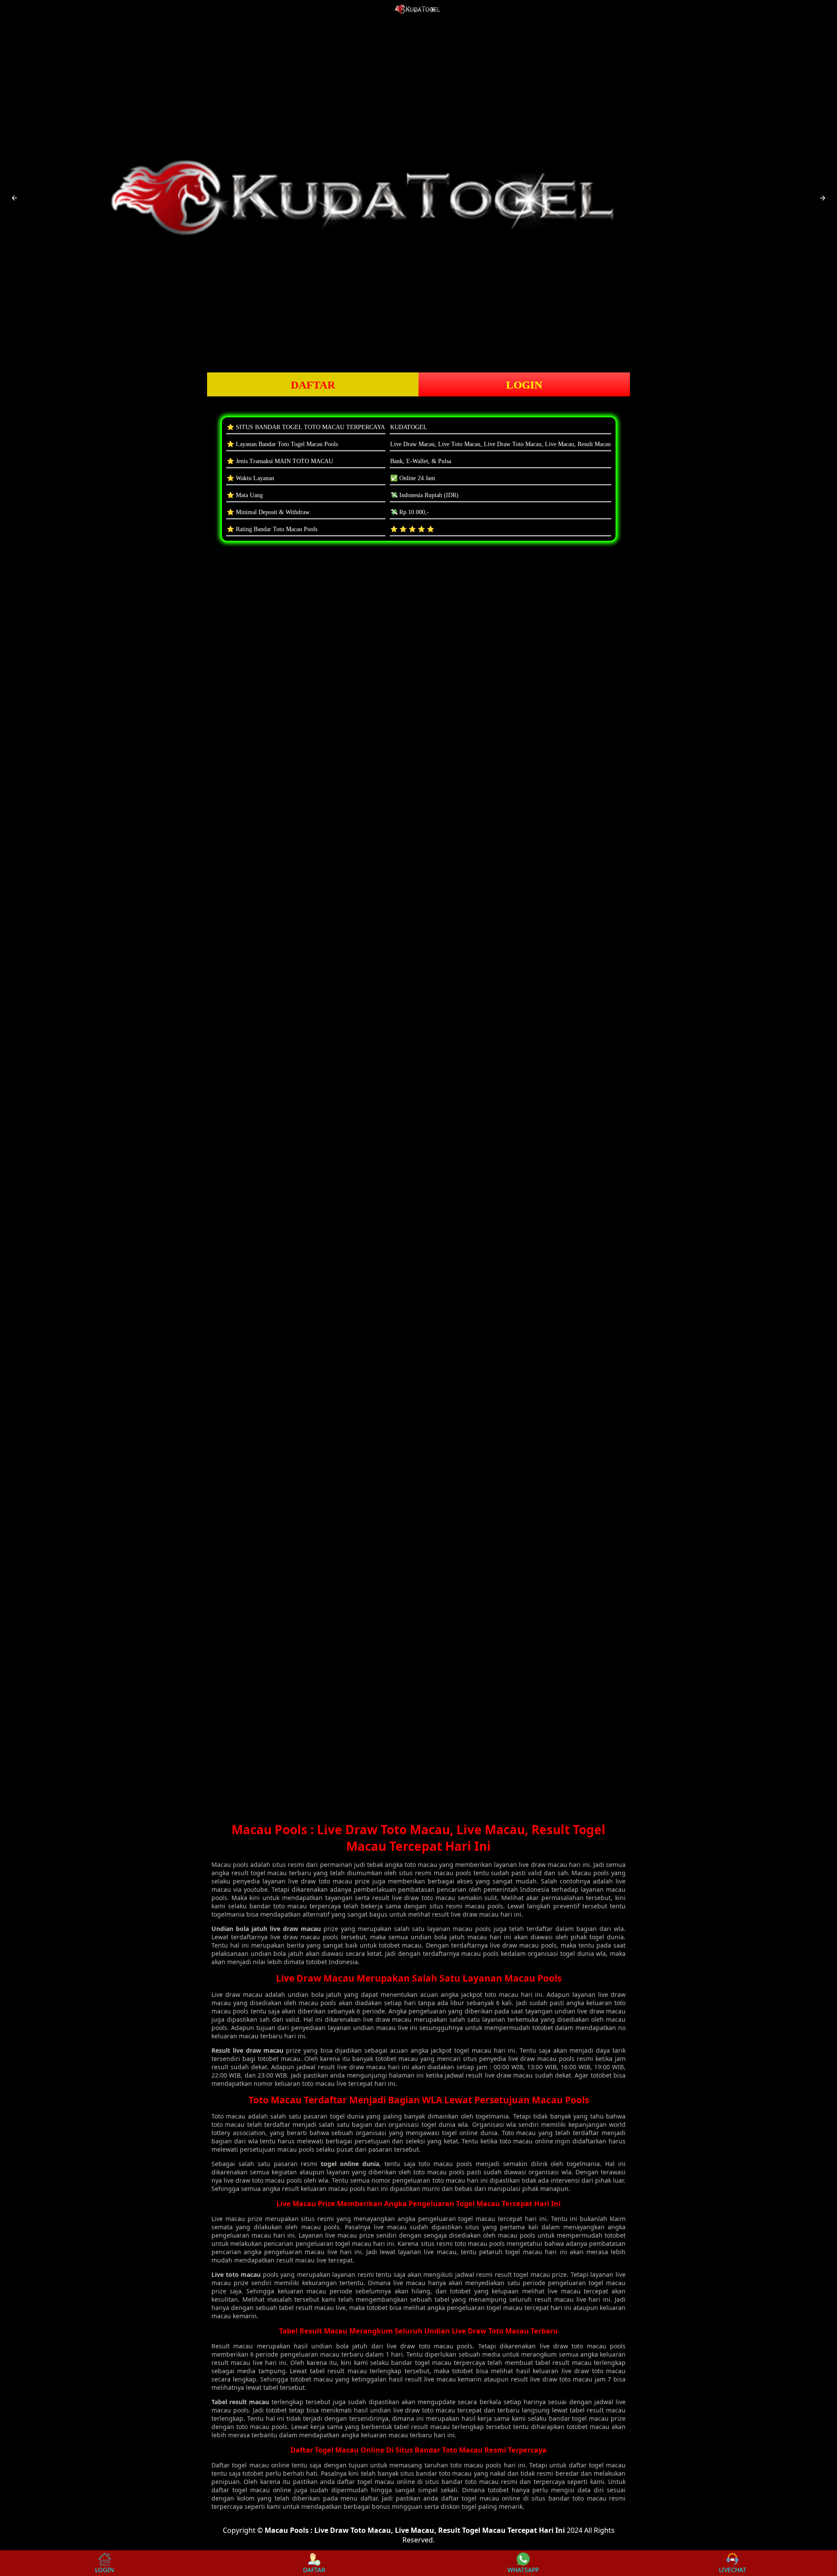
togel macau (250, 2465)
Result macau (232, 2346)
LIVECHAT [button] (733, 2570)
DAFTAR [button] (313, 385)
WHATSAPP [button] (523, 2570)
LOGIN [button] (524, 385)
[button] (14, 198)
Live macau (228, 2219)
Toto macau (228, 2116)
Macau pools (230, 1865)
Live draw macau (237, 1994)
